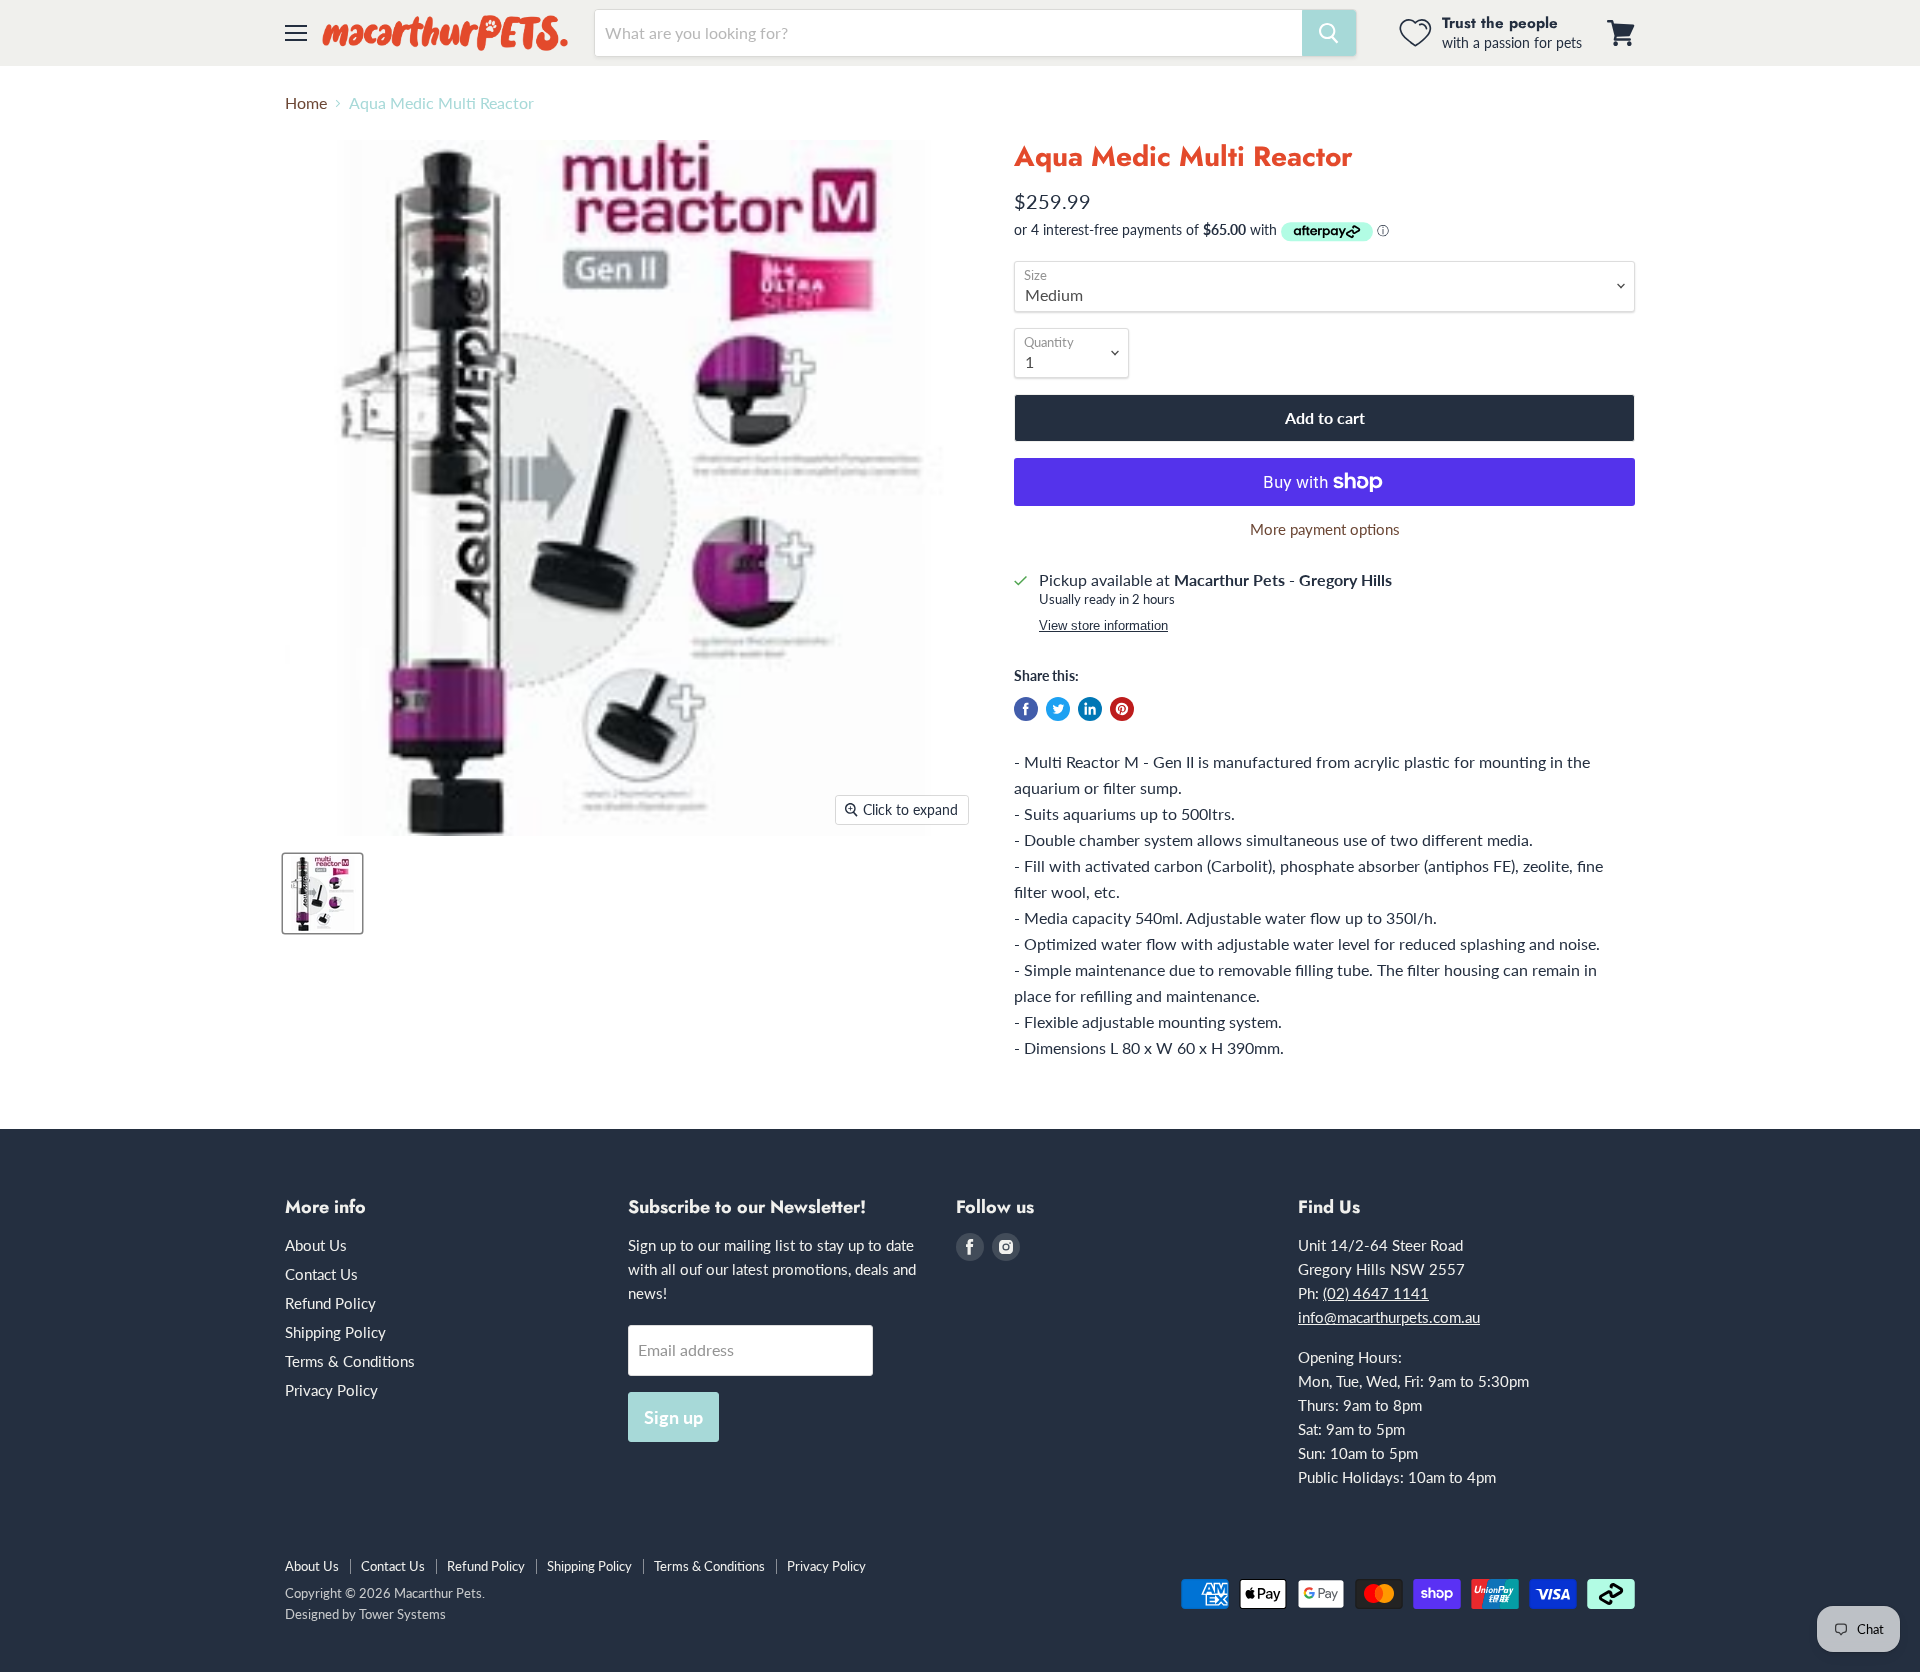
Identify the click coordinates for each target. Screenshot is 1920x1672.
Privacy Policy (331, 1390)
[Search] (1329, 33)
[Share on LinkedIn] (1090, 709)
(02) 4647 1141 (1376, 1293)
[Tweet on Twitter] (1058, 709)
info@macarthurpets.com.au (1389, 1317)
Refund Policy (330, 1303)
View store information (1103, 626)
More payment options (1325, 529)
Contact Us (321, 1274)
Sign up (673, 1417)
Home (306, 103)
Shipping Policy (335, 1332)
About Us (316, 1245)
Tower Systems (402, 1614)
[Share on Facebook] (1026, 709)
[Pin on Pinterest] (1122, 709)
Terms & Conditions (350, 1361)
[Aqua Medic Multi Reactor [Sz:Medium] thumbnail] (322, 893)
